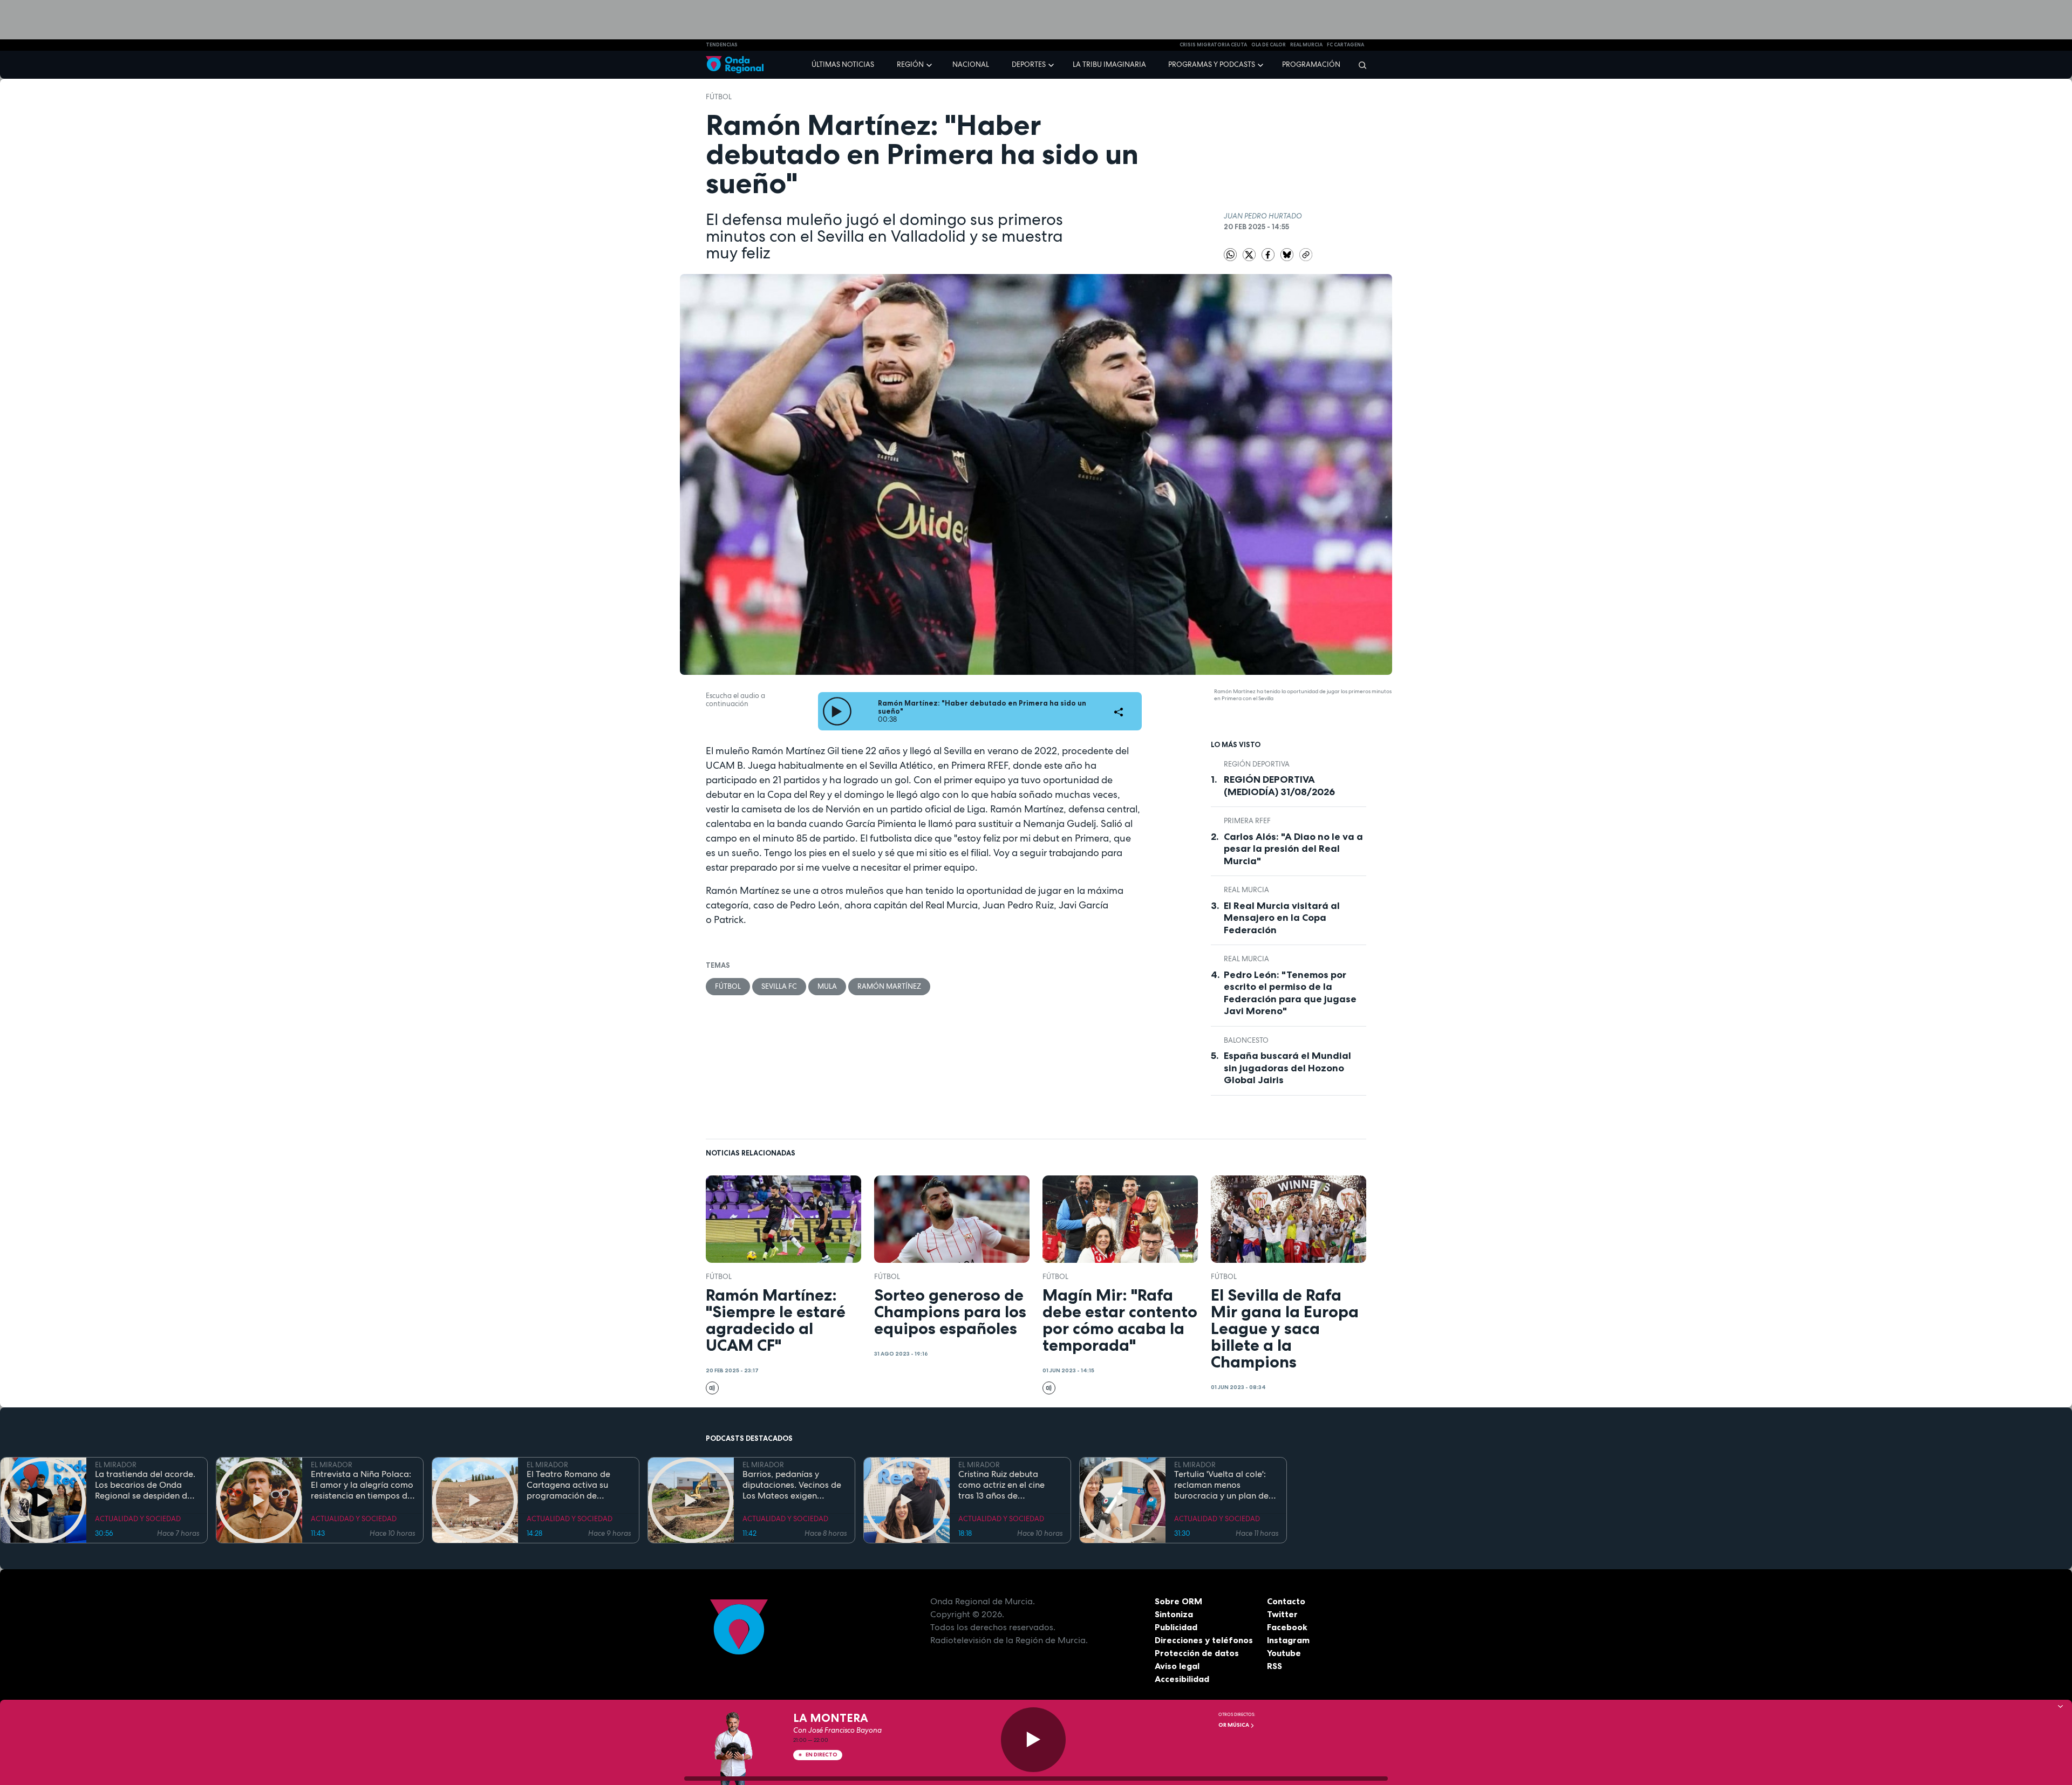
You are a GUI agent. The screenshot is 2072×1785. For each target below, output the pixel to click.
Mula (827, 986)
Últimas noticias (843, 64)
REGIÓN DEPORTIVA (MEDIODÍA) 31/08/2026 (1279, 786)
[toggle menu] (930, 64)
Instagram (1288, 1640)
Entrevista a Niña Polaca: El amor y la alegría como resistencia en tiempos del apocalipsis (363, 1485)
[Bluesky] (1288, 254)
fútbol (719, 97)
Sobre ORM (1178, 1601)
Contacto (1286, 1601)
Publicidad (1176, 1627)
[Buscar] (1359, 65)
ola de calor (1269, 45)
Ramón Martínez (889, 986)
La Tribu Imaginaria (1109, 64)
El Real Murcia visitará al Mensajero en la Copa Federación (1282, 918)
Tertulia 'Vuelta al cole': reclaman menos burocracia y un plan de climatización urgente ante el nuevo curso (1221, 1485)
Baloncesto (1246, 1040)
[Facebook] (1269, 254)
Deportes (1029, 64)
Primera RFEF (1247, 821)
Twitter (1282, 1614)
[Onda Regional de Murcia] (735, 65)
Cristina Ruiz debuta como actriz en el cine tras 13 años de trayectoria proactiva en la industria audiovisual (1007, 1485)
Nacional (971, 64)
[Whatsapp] (1230, 255)
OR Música (1234, 1725)
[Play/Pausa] (1033, 1740)
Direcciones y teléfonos (1204, 1640)
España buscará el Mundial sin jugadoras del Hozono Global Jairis (1287, 1068)
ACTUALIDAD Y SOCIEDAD (138, 1519)
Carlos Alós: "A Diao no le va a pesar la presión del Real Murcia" (1293, 849)
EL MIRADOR (116, 1465)
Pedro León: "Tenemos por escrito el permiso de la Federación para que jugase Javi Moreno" (1290, 993)
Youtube (1284, 1653)
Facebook (1287, 1627)
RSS (1274, 1666)
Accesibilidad (1182, 1679)
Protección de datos (1197, 1653)
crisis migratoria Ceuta (1213, 45)
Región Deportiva (1257, 764)
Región (910, 64)
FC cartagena (1345, 45)
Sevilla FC (779, 986)
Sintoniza (1174, 1614)
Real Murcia (1306, 45)
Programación (1311, 64)
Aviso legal (1177, 1666)
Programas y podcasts (1212, 64)
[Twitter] (1250, 254)
